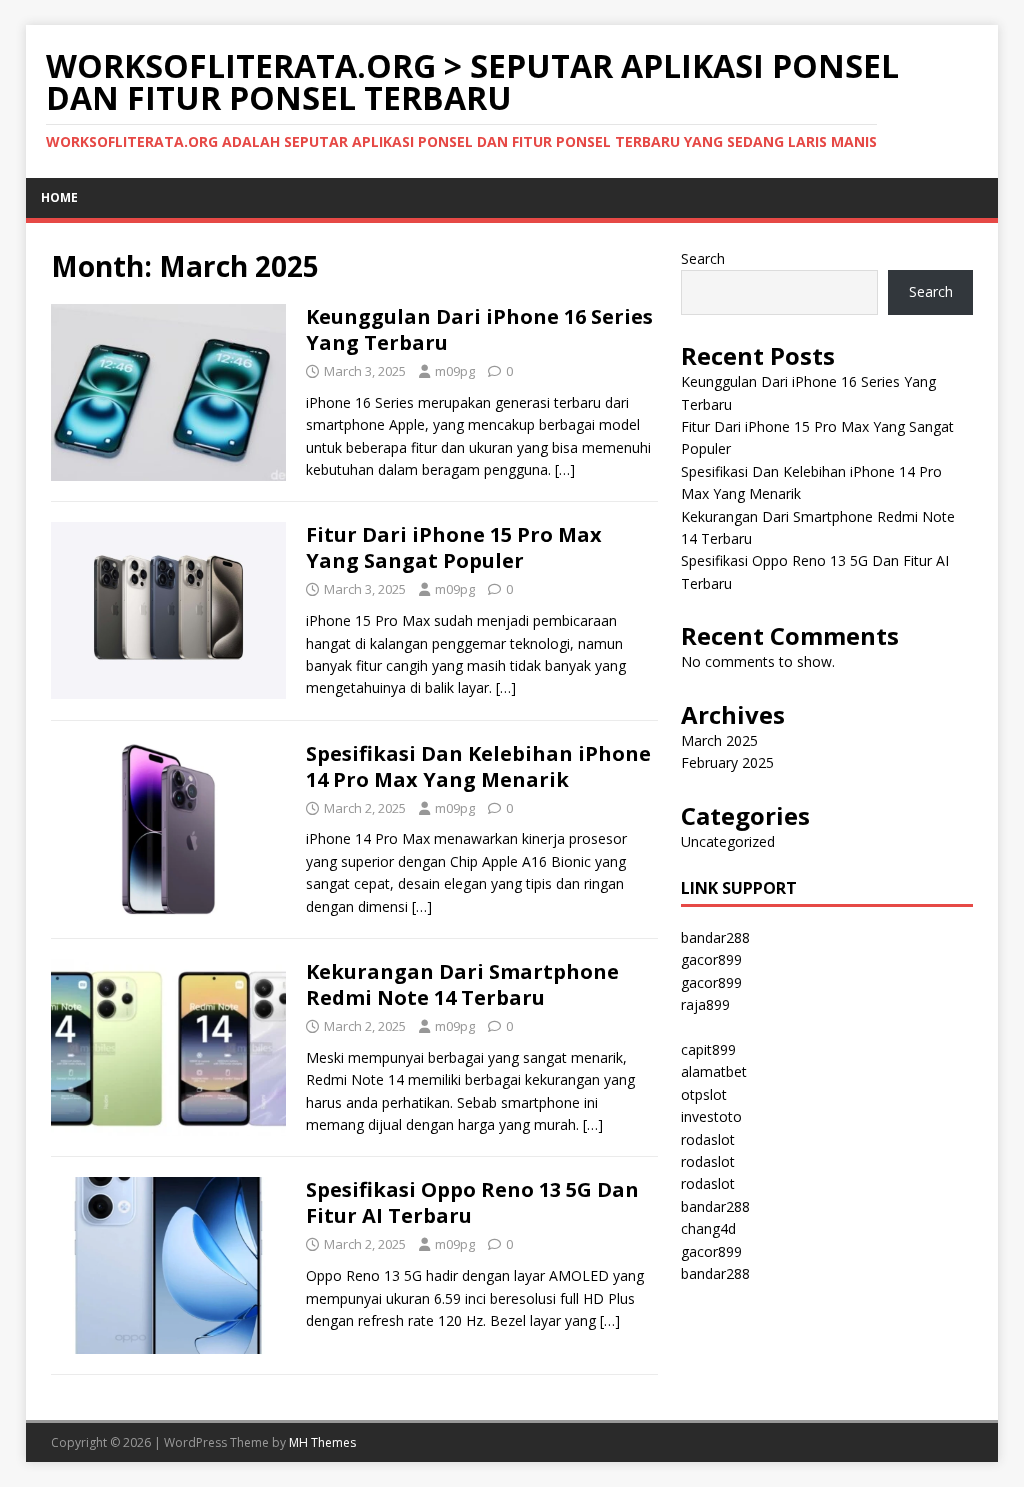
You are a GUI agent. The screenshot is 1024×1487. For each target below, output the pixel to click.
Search (703, 258)
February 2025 (727, 762)
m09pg (455, 371)
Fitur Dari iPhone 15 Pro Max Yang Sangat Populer (454, 547)
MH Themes (322, 1442)
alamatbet (714, 1071)
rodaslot (708, 1139)
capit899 (708, 1049)
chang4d (708, 1228)
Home (59, 197)
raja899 (705, 1004)
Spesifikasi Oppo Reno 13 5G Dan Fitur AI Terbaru (472, 1202)
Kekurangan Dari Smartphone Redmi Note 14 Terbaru (462, 984)
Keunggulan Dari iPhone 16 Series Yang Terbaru (479, 329)
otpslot (704, 1094)
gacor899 (711, 959)
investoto (711, 1116)
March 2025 (719, 740)
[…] (565, 469)
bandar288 (715, 937)
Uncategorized (728, 841)
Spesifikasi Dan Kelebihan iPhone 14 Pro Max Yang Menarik (478, 766)
